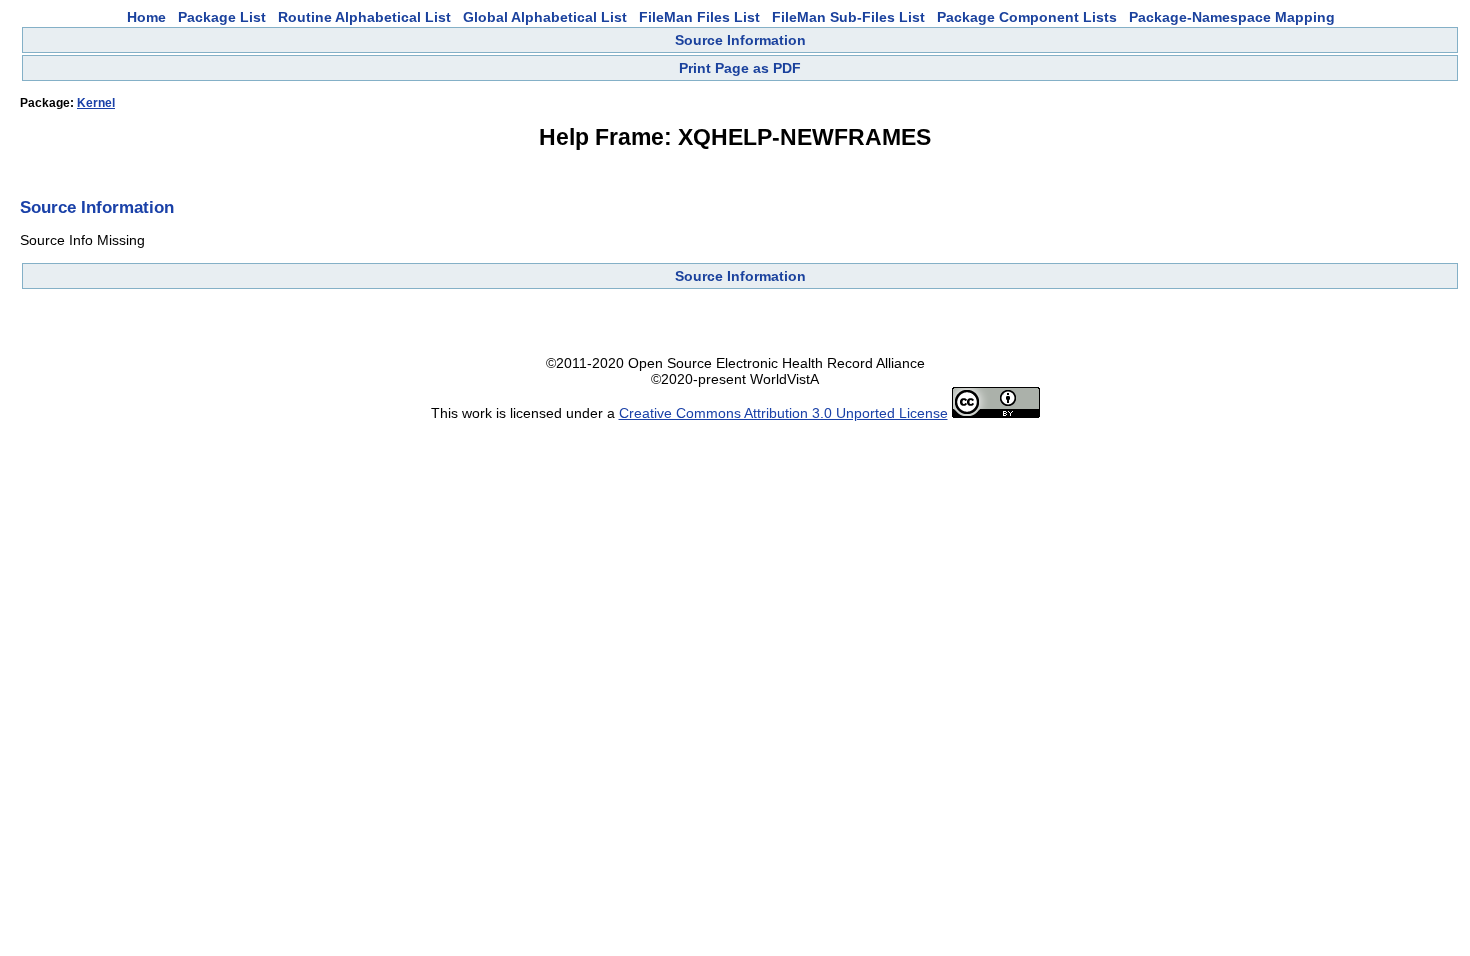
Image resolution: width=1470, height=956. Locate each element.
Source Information (740, 40)
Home (146, 17)
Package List (222, 17)
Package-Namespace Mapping (1232, 17)
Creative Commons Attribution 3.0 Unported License (783, 413)
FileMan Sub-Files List (848, 17)
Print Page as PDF (740, 68)
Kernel (96, 103)
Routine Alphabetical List (364, 17)
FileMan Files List (699, 17)
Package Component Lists (1027, 17)
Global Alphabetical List (545, 17)
